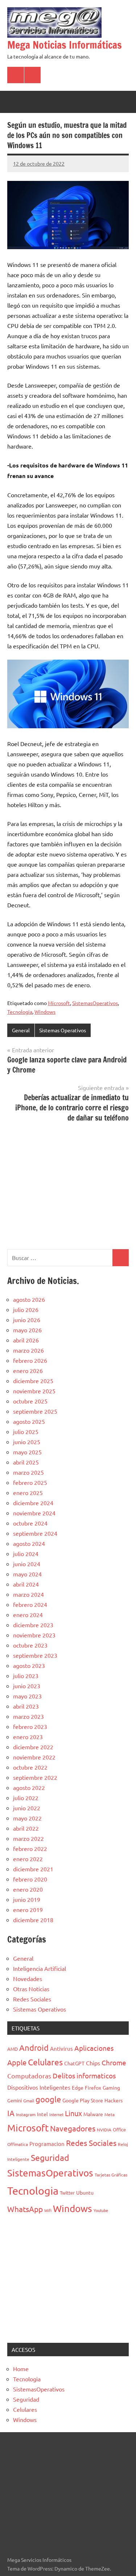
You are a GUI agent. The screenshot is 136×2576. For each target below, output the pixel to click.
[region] (68, 1185)
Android (34, 2048)
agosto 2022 (29, 1787)
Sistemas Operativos (63, 1030)
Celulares (45, 2062)
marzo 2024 (28, 1594)
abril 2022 (26, 1828)
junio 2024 (27, 1564)
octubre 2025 (30, 1401)
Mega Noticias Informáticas (65, 45)
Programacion (47, 2144)
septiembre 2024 (35, 1533)
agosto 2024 (29, 1543)
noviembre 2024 (34, 1513)
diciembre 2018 (33, 1920)
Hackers (114, 2100)
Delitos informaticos (84, 2075)
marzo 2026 (28, 1350)
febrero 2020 (30, 1879)
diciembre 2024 (33, 1503)
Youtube (101, 2210)
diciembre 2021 (33, 1869)
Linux (73, 2113)
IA (11, 2113)
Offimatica (18, 2144)
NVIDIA (104, 2130)
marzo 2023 (28, 1716)
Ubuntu (85, 2192)
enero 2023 (28, 1737)
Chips (93, 2063)
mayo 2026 (27, 1330)
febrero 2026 (30, 1360)
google (48, 2099)
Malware (93, 2114)
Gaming (111, 2087)
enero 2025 (28, 1492)
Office (119, 2129)
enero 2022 (28, 1859)
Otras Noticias (31, 1989)
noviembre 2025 (34, 1391)
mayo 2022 (27, 1818)
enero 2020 (28, 1889)
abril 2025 (26, 1462)
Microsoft (59, 1003)
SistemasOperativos (95, 1003)
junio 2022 (27, 1808)
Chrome (114, 2062)
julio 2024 (26, 1554)
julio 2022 (26, 1798)
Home (21, 2369)
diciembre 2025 (33, 1381)
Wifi (48, 2210)
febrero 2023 (30, 1726)
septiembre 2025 (35, 1411)
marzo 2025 (28, 1472)
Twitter (67, 2193)
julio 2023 (26, 1676)
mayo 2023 (27, 1696)
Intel (42, 2114)
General (21, 1030)
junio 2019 (27, 1899)
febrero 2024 (30, 1604)
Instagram (26, 2114)
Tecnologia (20, 1012)
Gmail (29, 2101)
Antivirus (61, 2048)
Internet (56, 2114)
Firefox (93, 2087)
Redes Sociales (32, 1999)
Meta (110, 2114)
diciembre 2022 (33, 1747)
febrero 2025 (30, 1482)
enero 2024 (28, 1615)
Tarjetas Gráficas (111, 2175)
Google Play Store (83, 2100)
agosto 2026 (29, 1299)
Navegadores (73, 2128)
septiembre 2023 (35, 1655)
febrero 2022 (30, 1848)
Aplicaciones (94, 2048)
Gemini (15, 2100)
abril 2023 (26, 1706)
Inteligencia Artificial (40, 1968)
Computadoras (29, 2076)
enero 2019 (28, 1909)
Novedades (28, 1978)
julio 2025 (26, 1431)
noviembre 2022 (34, 1757)
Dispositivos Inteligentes (39, 2087)
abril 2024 (26, 1584)
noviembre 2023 (34, 1635)
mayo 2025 (27, 1452)
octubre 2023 (30, 1645)
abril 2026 (26, 1340)
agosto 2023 (29, 1665)
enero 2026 (28, 1370)
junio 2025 (27, 1442)
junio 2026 (27, 1320)
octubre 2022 (30, 1767)
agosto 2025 (29, 1421)
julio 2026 (26, 1309)
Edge (78, 2087)
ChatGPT (74, 2063)
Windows (45, 1012)
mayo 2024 (27, 1574)
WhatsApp (25, 2209)
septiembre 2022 (35, 1777)
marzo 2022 (28, 1838)
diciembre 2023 (33, 1625)
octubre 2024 (30, 1523)
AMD (13, 2049)
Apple (17, 2062)
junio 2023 (27, 1686)
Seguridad (50, 2157)
